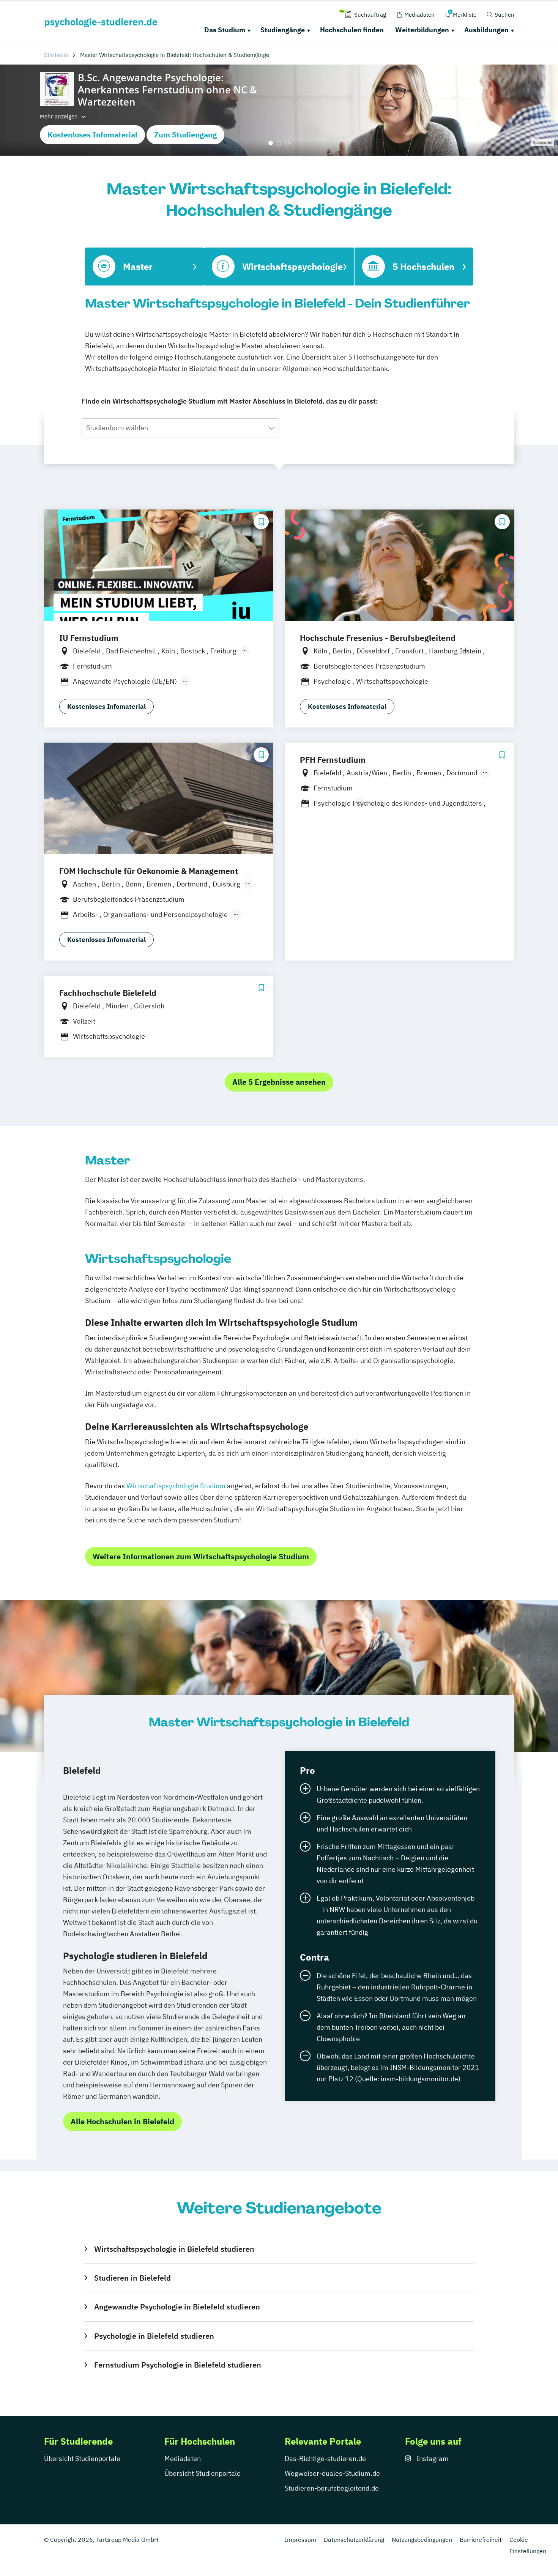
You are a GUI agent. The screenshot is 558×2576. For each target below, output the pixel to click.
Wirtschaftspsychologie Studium (176, 1486)
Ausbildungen (486, 30)
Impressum (300, 2540)
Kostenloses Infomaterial (92, 135)
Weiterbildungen (422, 30)
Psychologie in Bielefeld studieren (154, 2336)
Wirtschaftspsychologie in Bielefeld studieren (174, 2249)
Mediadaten (183, 2458)
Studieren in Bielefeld (132, 2278)
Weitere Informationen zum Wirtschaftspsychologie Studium (201, 1556)
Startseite (56, 55)
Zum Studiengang (185, 135)
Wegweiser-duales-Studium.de (332, 2473)
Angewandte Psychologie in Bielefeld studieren (177, 2307)
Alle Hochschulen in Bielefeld (122, 2121)
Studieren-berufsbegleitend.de (332, 2488)
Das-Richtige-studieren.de (325, 2458)
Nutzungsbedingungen (422, 2540)
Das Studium (225, 30)
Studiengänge (283, 30)
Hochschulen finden (352, 30)
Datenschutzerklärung (354, 2540)
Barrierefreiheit (481, 2540)
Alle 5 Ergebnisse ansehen (279, 1082)
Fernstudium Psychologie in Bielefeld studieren (177, 2365)
